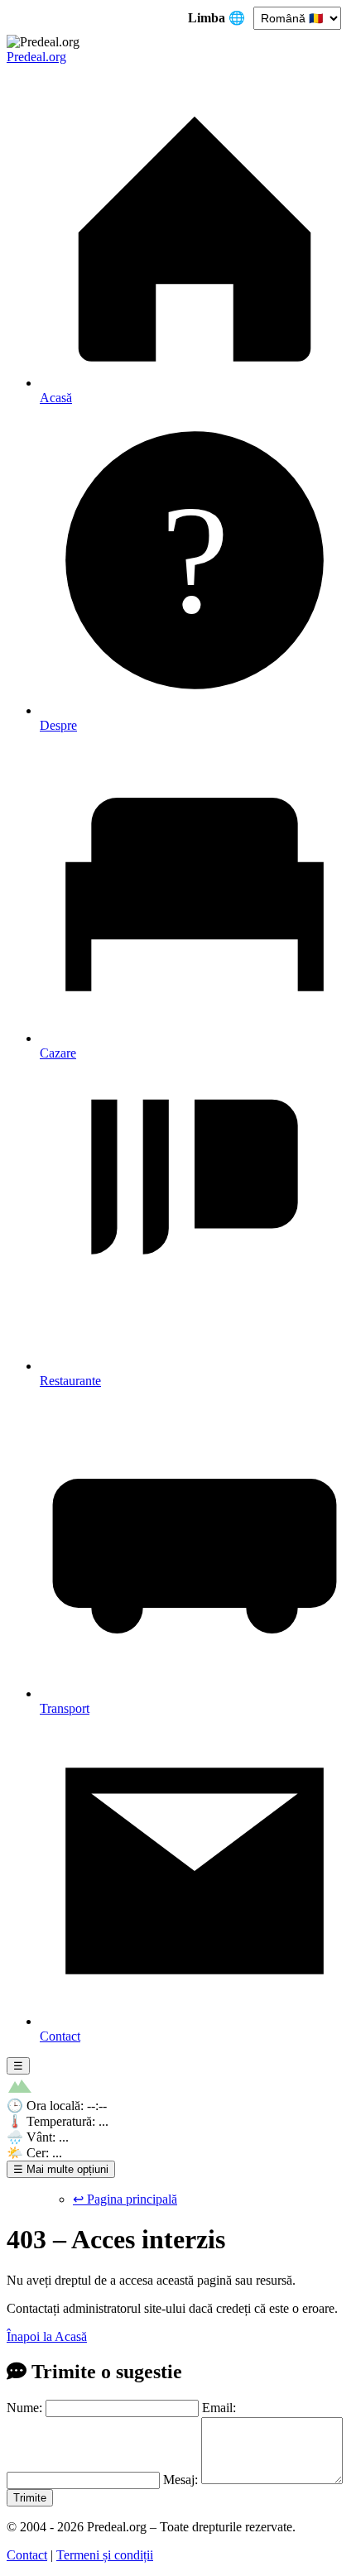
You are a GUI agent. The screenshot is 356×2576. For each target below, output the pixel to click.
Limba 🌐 (218, 18)
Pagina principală (125, 2199)
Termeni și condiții (105, 2555)
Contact (27, 2555)
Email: (219, 2408)
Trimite (30, 2498)
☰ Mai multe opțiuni (61, 2169)
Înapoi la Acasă (47, 2336)
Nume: (24, 2408)
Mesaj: (180, 2480)
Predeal (36, 57)
